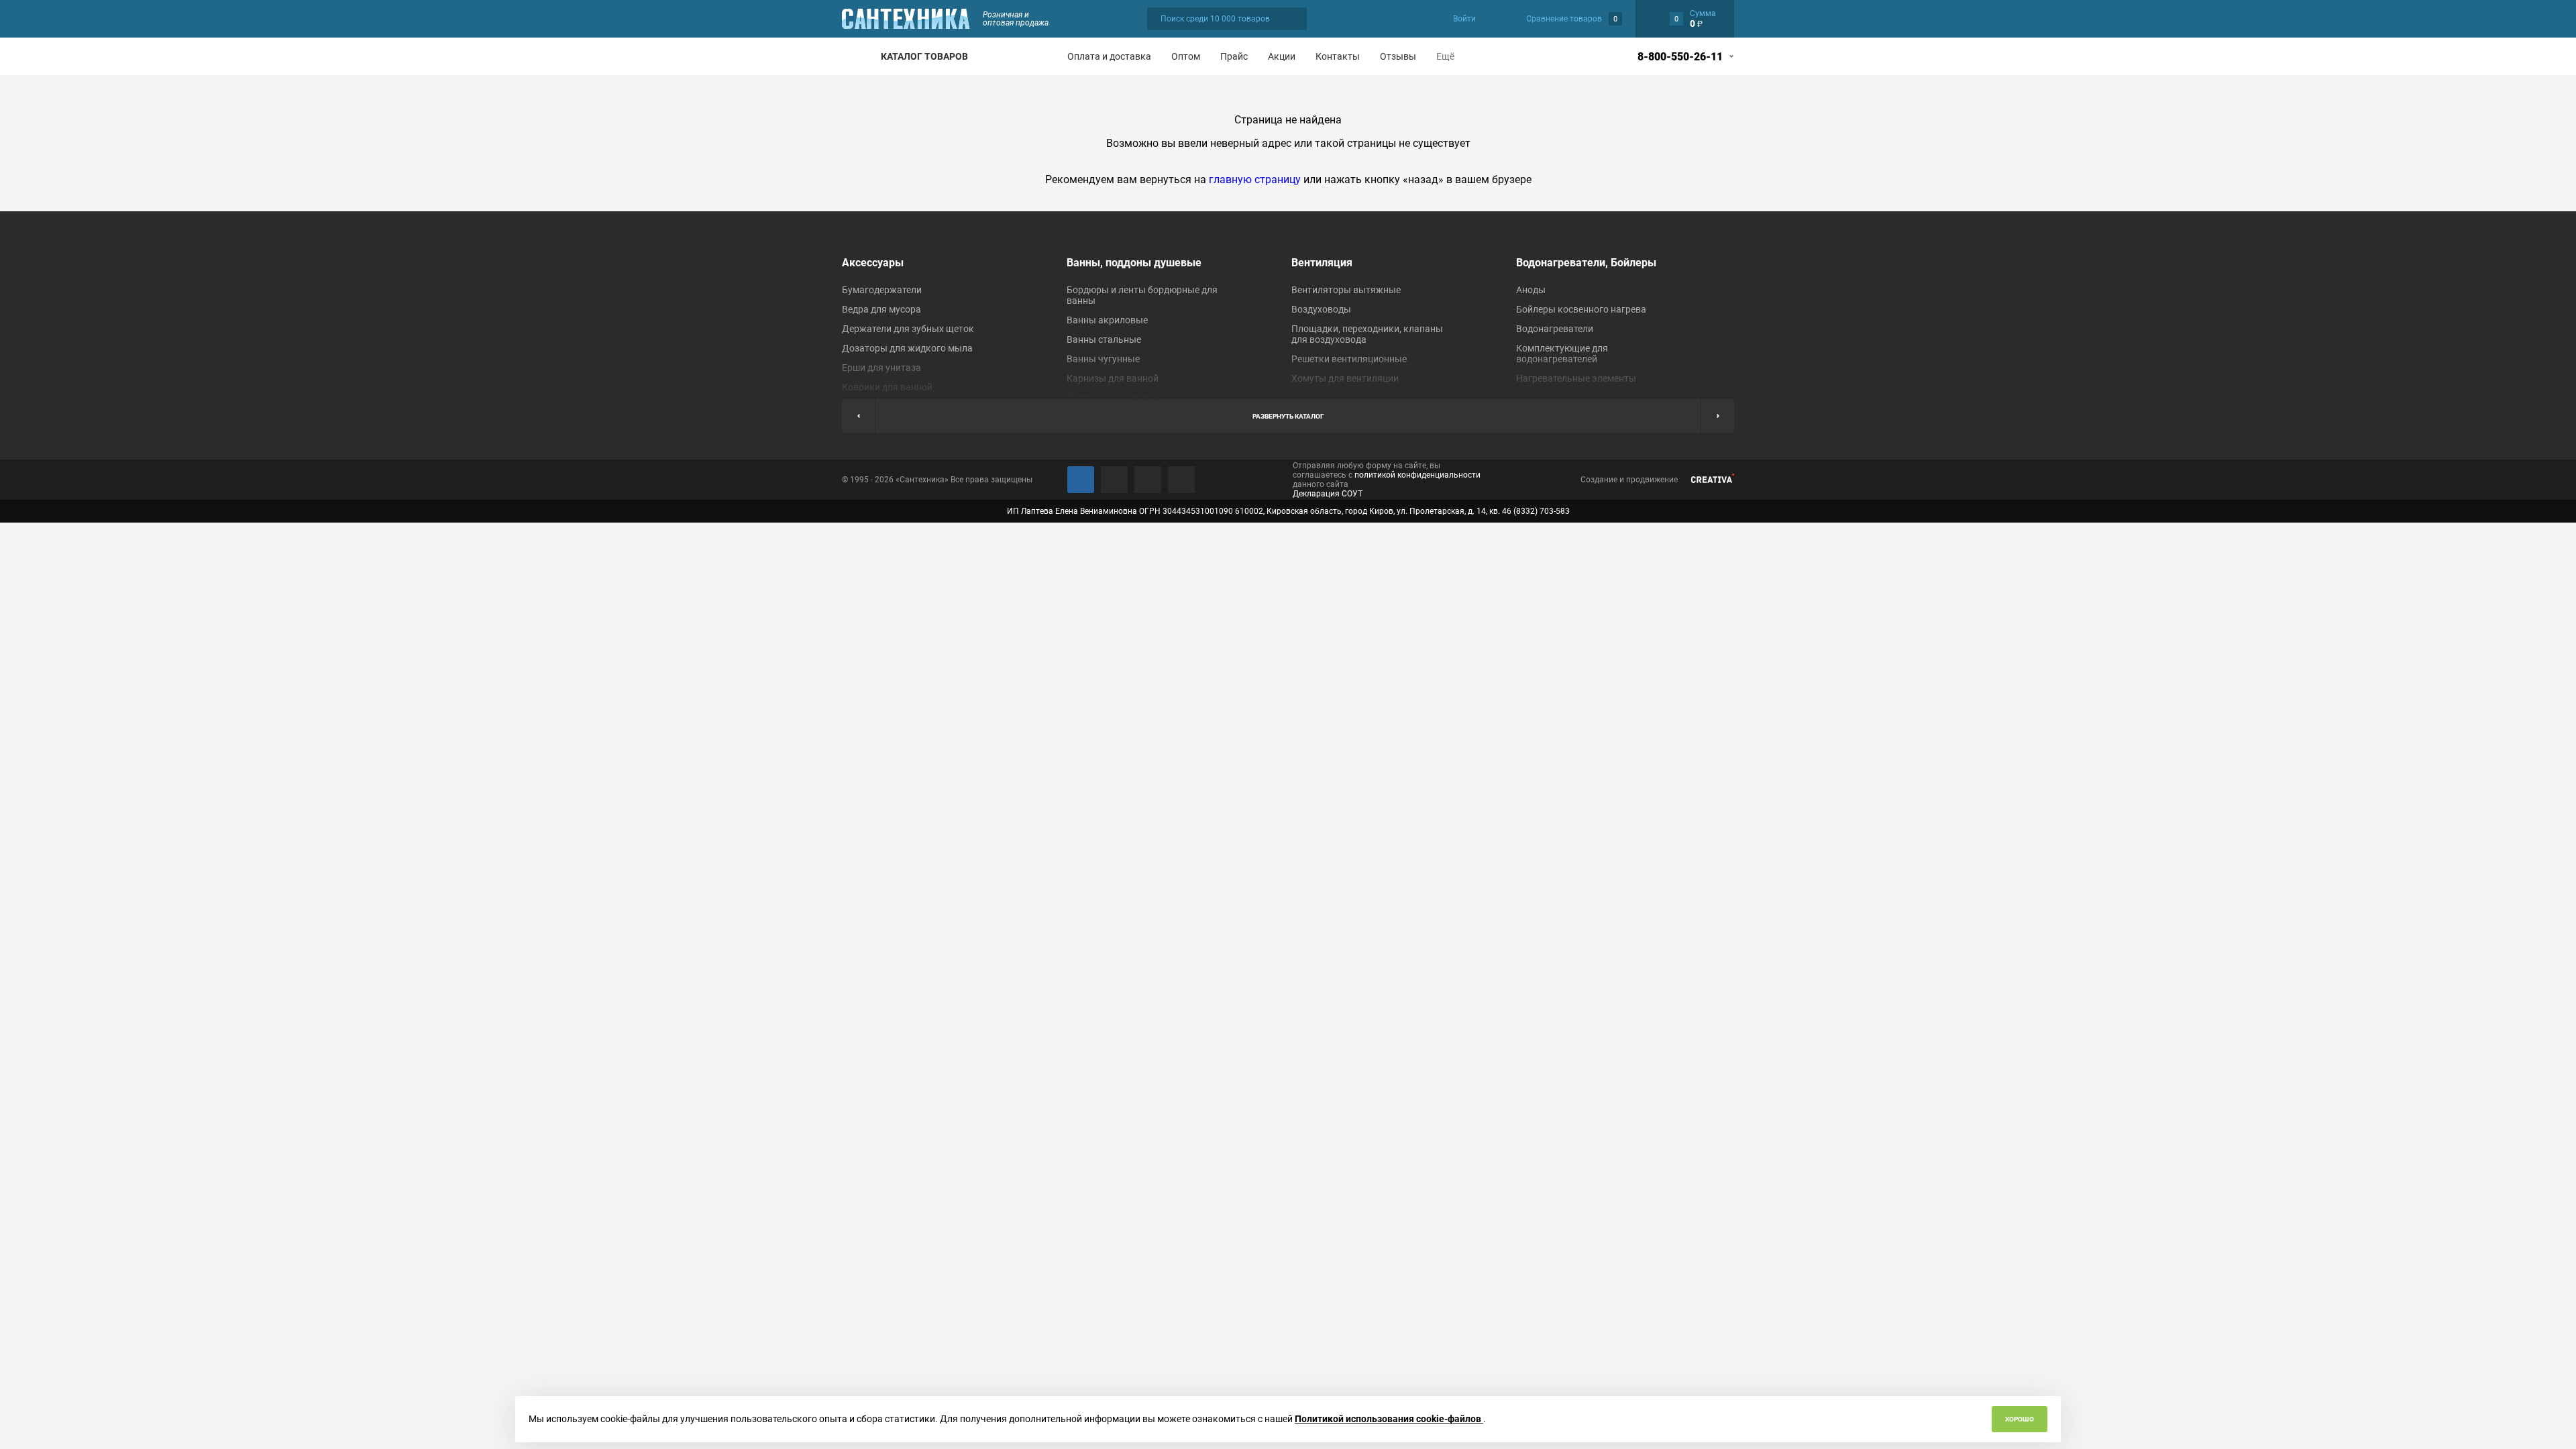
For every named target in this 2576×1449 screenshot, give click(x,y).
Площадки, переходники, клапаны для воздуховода (1367, 334)
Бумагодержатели (882, 290)
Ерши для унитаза (881, 368)
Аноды (1531, 290)
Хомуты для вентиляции (1345, 378)
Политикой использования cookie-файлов (1389, 1419)
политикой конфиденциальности (1417, 475)
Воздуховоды (1321, 309)
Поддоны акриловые (1113, 398)
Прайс (1234, 56)
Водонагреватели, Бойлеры (1586, 263)
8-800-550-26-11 (1680, 57)
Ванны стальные (1104, 339)
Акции (1282, 56)
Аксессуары (873, 263)
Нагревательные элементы (1576, 378)
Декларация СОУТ (1328, 494)
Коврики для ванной (887, 387)
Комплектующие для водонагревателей (1562, 354)
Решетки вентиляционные (1349, 359)
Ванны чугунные (1103, 359)
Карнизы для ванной (1113, 378)
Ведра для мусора (881, 309)
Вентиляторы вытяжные (1346, 290)
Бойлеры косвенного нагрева (1581, 309)
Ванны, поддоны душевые (1134, 263)
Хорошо (2020, 1419)
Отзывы (1398, 56)
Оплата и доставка (1109, 56)
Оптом (1186, 56)
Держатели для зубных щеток (908, 329)
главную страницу (1255, 179)
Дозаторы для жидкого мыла (907, 348)
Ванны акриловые (1107, 320)
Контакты (1338, 56)
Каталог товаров (924, 56)
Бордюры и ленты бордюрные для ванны (1142, 295)
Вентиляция (1322, 263)
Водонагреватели (1555, 329)
